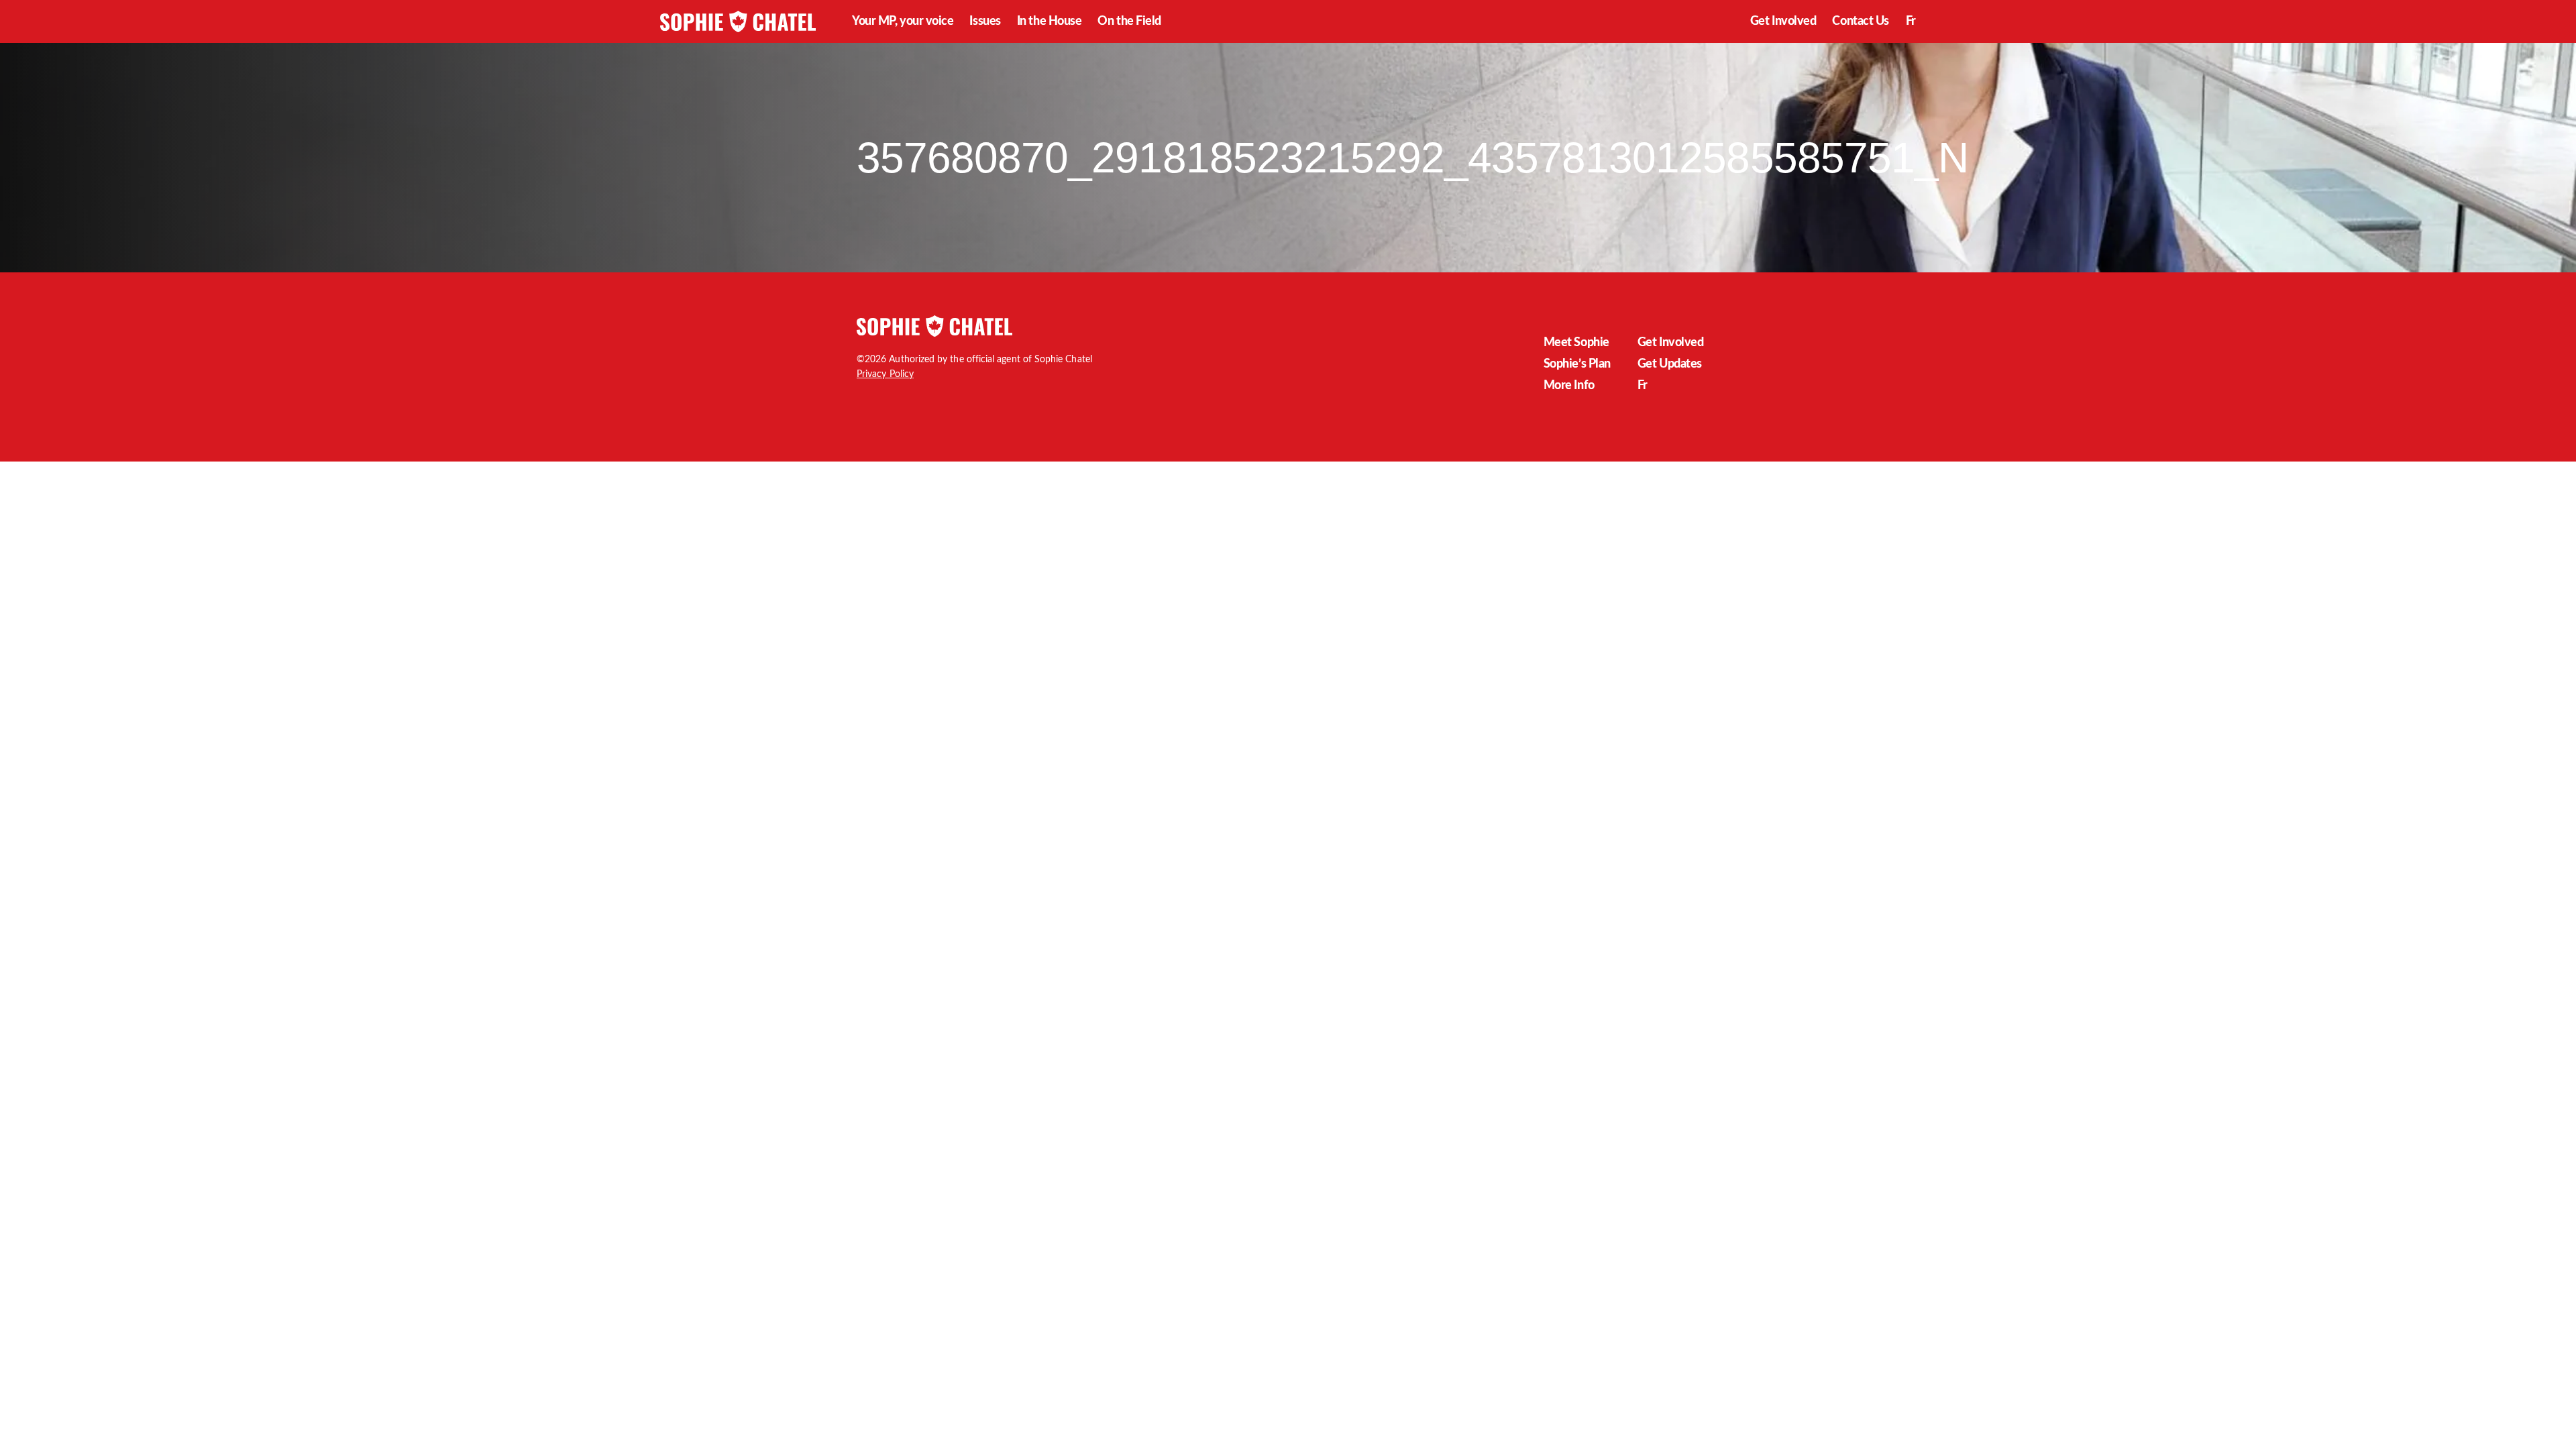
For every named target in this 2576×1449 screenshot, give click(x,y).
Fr (1643, 386)
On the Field (1129, 21)
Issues (985, 21)
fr (1911, 21)
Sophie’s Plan (1577, 364)
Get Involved (1783, 21)
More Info (1569, 386)
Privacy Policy (885, 374)
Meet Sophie (1576, 343)
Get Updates (1670, 364)
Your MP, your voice (903, 21)
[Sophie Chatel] (738, 21)
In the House (1050, 21)
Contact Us (1861, 21)
